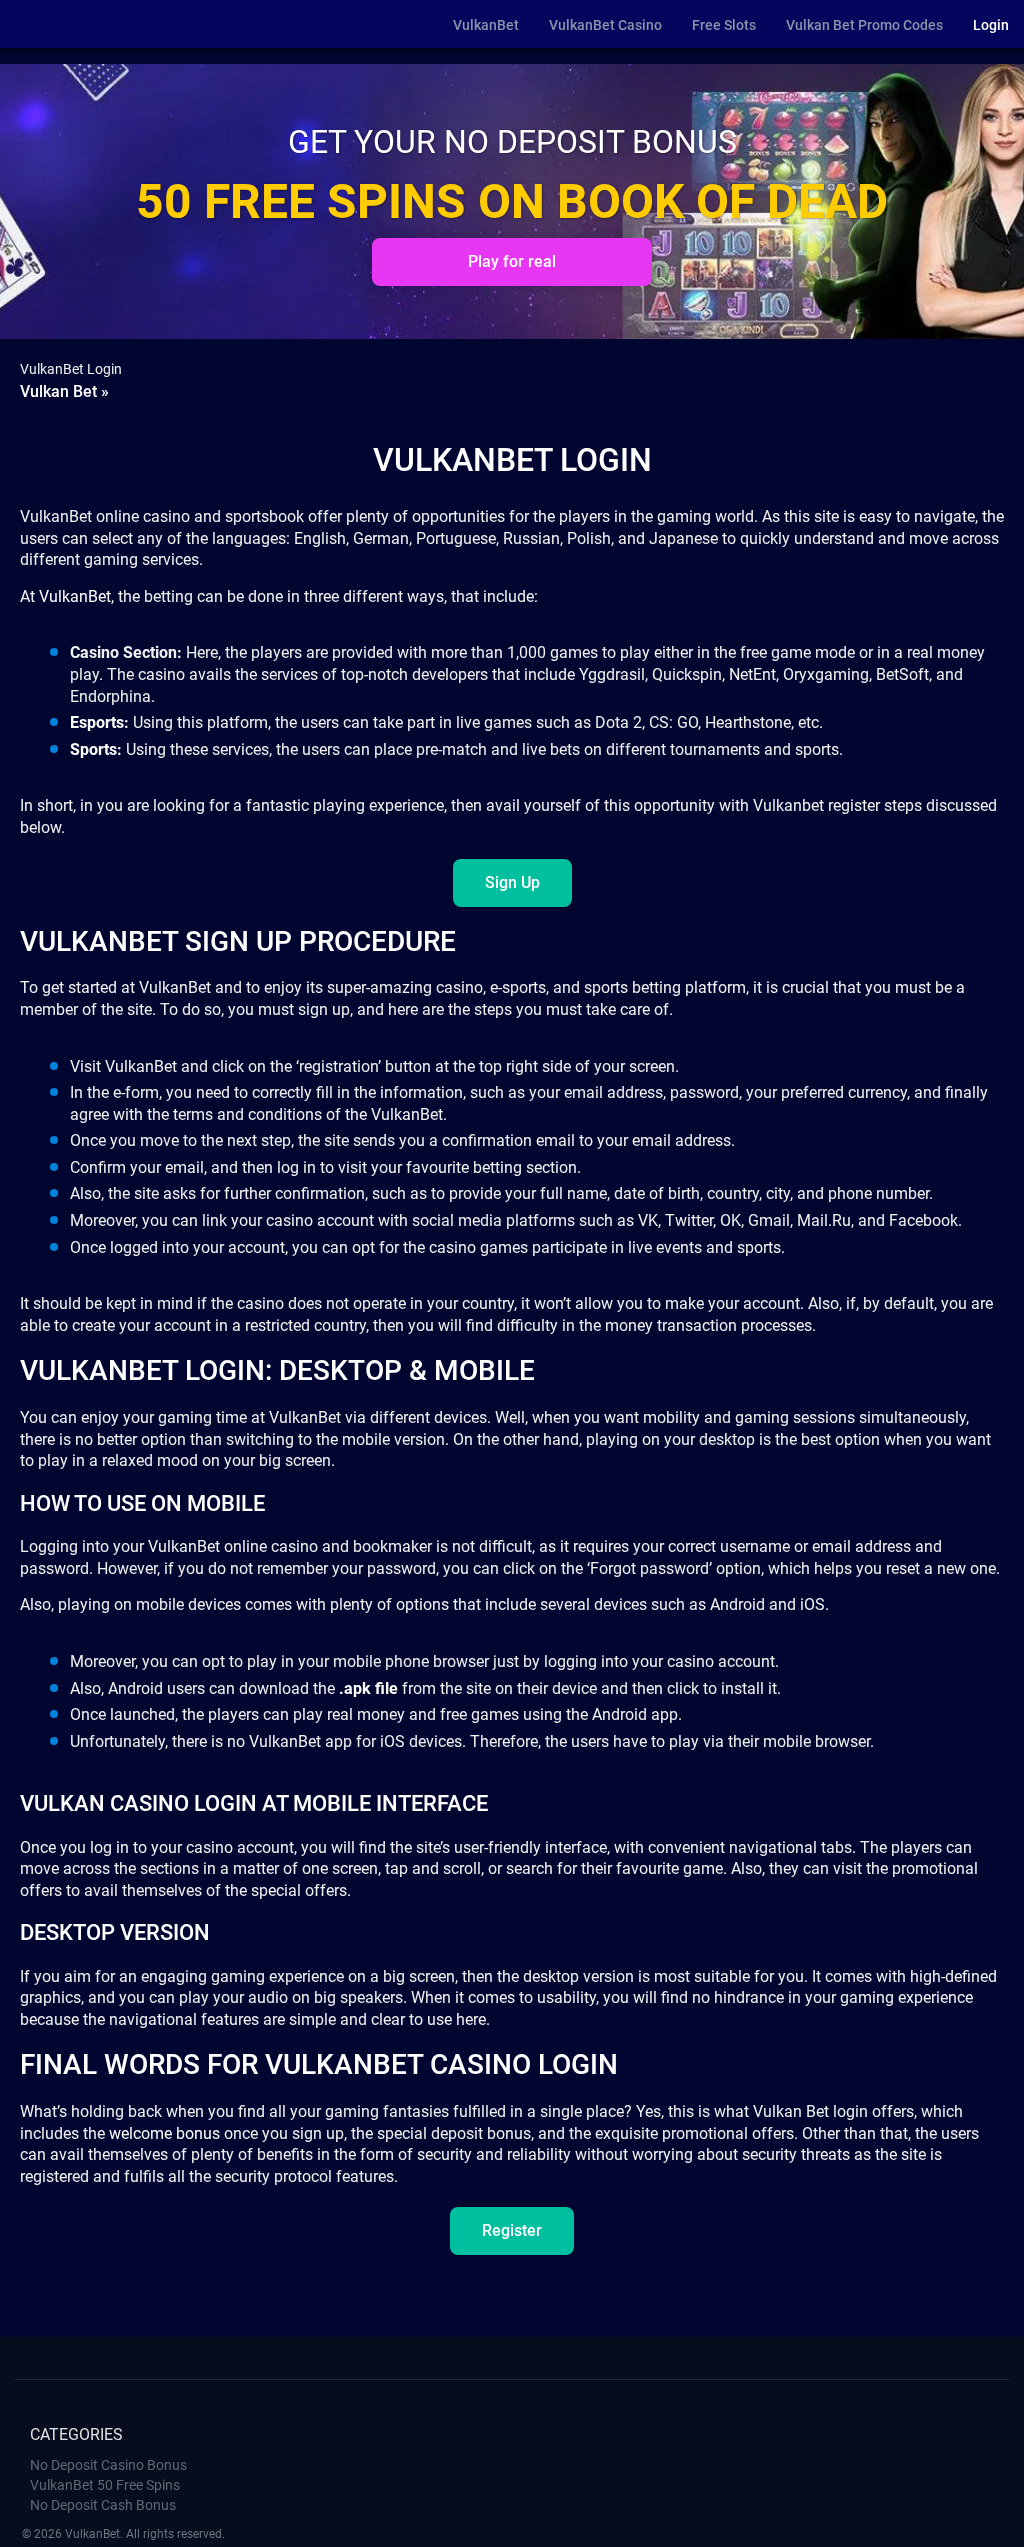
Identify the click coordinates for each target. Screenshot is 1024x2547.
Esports (97, 722)
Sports (93, 749)
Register (512, 2230)
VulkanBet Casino (605, 25)
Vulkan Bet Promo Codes (864, 25)
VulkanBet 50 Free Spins (105, 2485)
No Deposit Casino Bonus (108, 2465)
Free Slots (724, 25)
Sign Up (512, 882)
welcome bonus (164, 2133)
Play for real (512, 261)
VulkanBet (486, 25)
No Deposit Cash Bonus (103, 2505)
